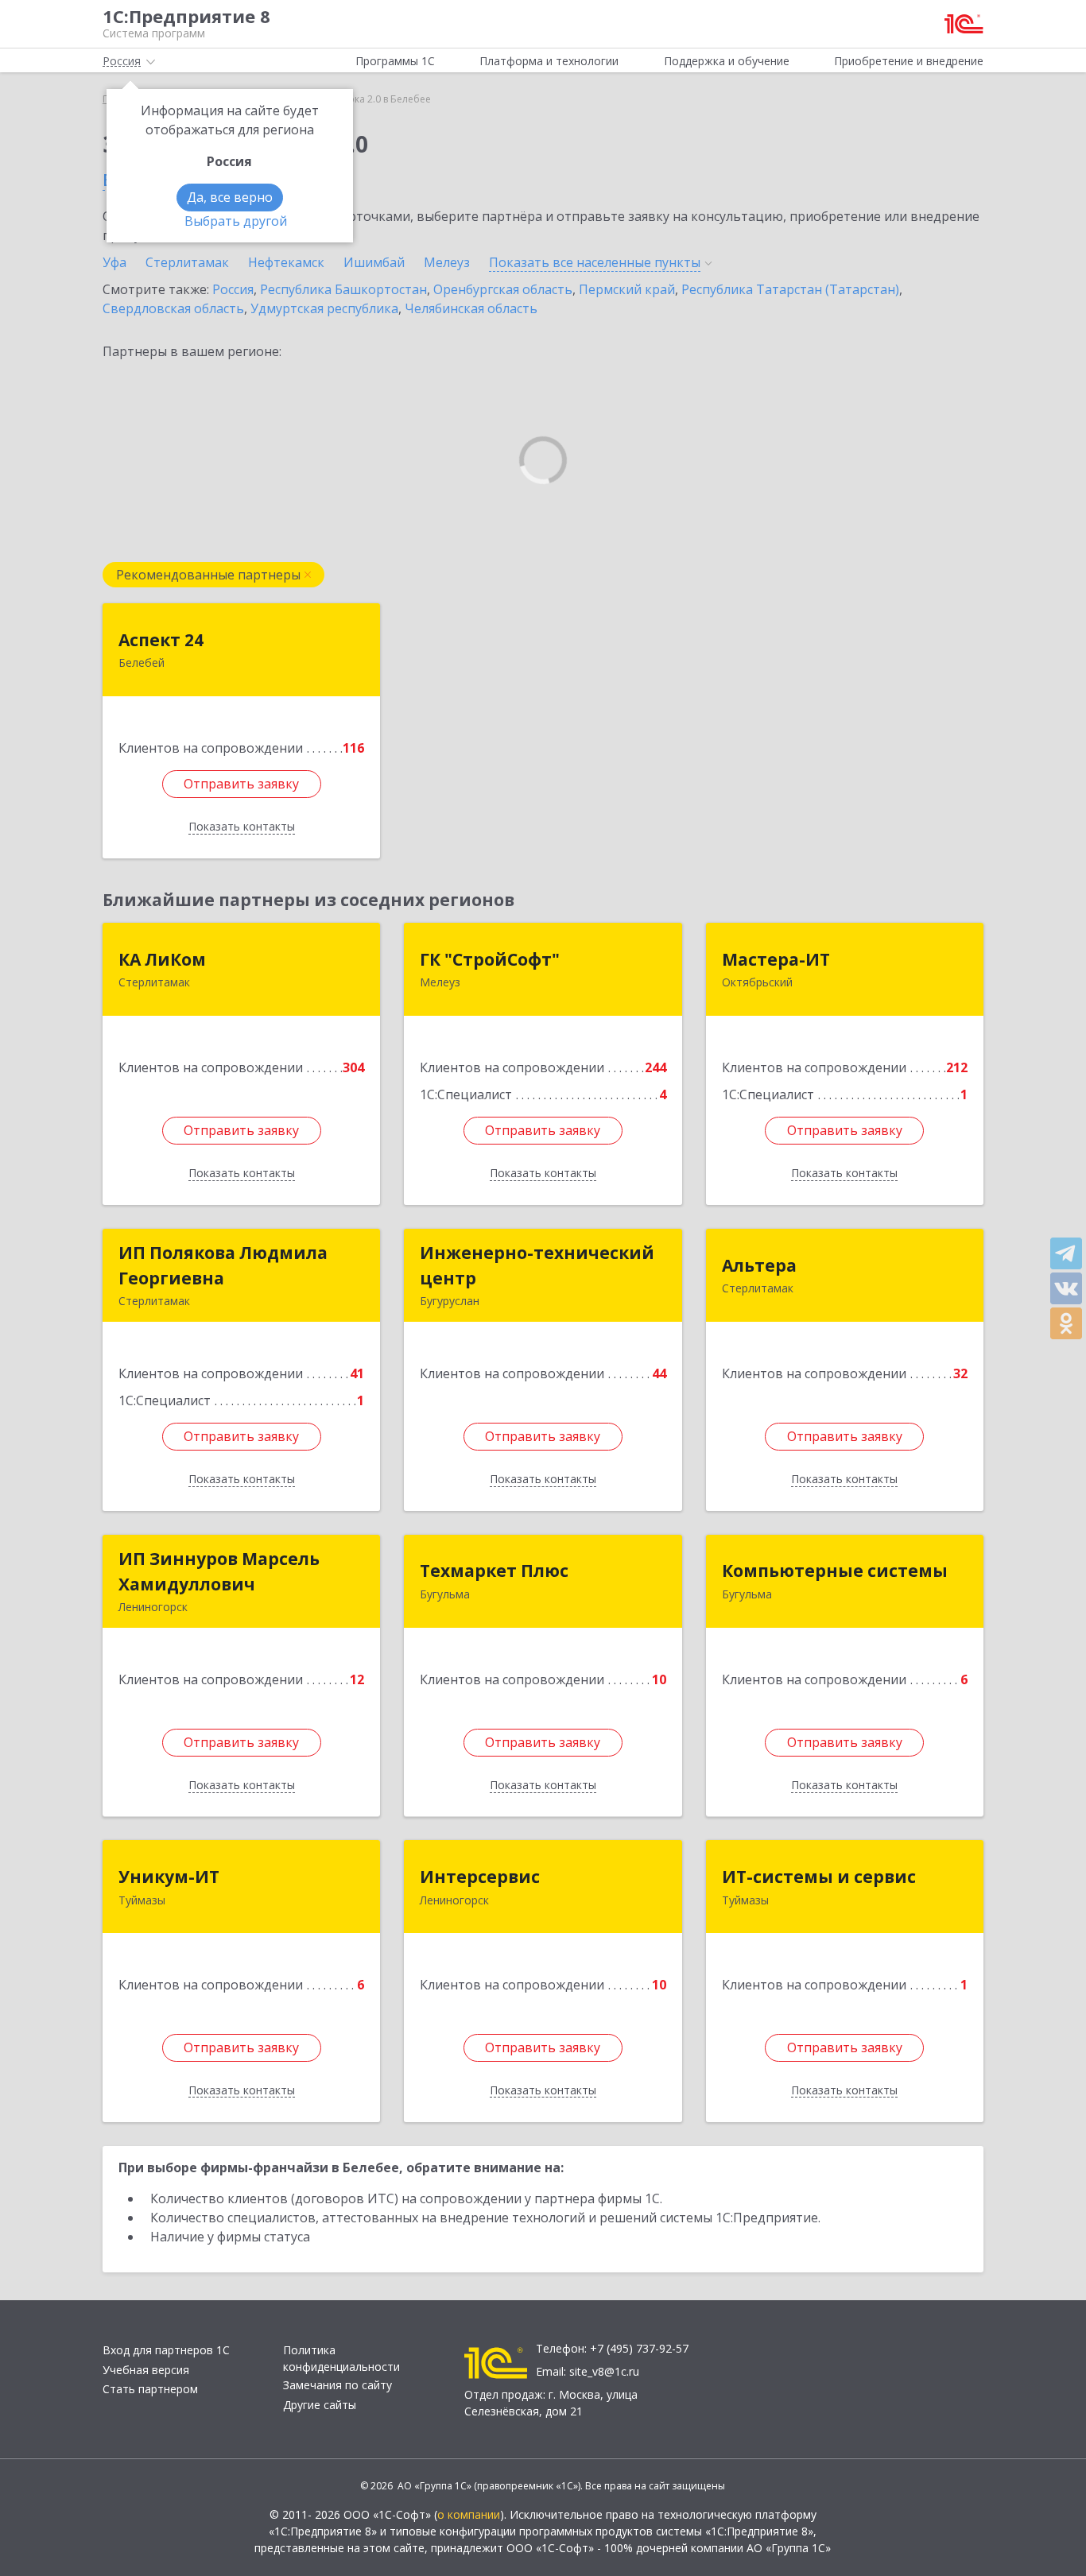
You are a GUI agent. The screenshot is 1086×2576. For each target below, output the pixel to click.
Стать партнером (150, 2389)
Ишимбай (374, 262)
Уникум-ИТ (169, 1877)
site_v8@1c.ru (604, 2371)
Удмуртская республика (324, 308)
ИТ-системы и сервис (819, 1877)
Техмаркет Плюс (494, 1571)
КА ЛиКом (162, 959)
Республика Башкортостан (343, 289)
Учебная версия (146, 2370)
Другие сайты (320, 2405)
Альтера (759, 1265)
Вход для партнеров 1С (166, 2350)
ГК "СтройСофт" (490, 959)
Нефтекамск (286, 262)
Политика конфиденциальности (341, 2358)
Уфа (114, 262)
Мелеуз (447, 262)
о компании (469, 2514)
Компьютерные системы (835, 1571)
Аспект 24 (161, 640)
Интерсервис (480, 1877)
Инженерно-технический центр (537, 1265)
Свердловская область (173, 308)
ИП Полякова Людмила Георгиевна (223, 1265)
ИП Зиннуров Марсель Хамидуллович (219, 1571)
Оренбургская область (503, 289)
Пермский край (627, 289)
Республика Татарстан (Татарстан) (790, 289)
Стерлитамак (187, 262)
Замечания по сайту (337, 2385)
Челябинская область (471, 308)
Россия (233, 289)
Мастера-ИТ (776, 959)
